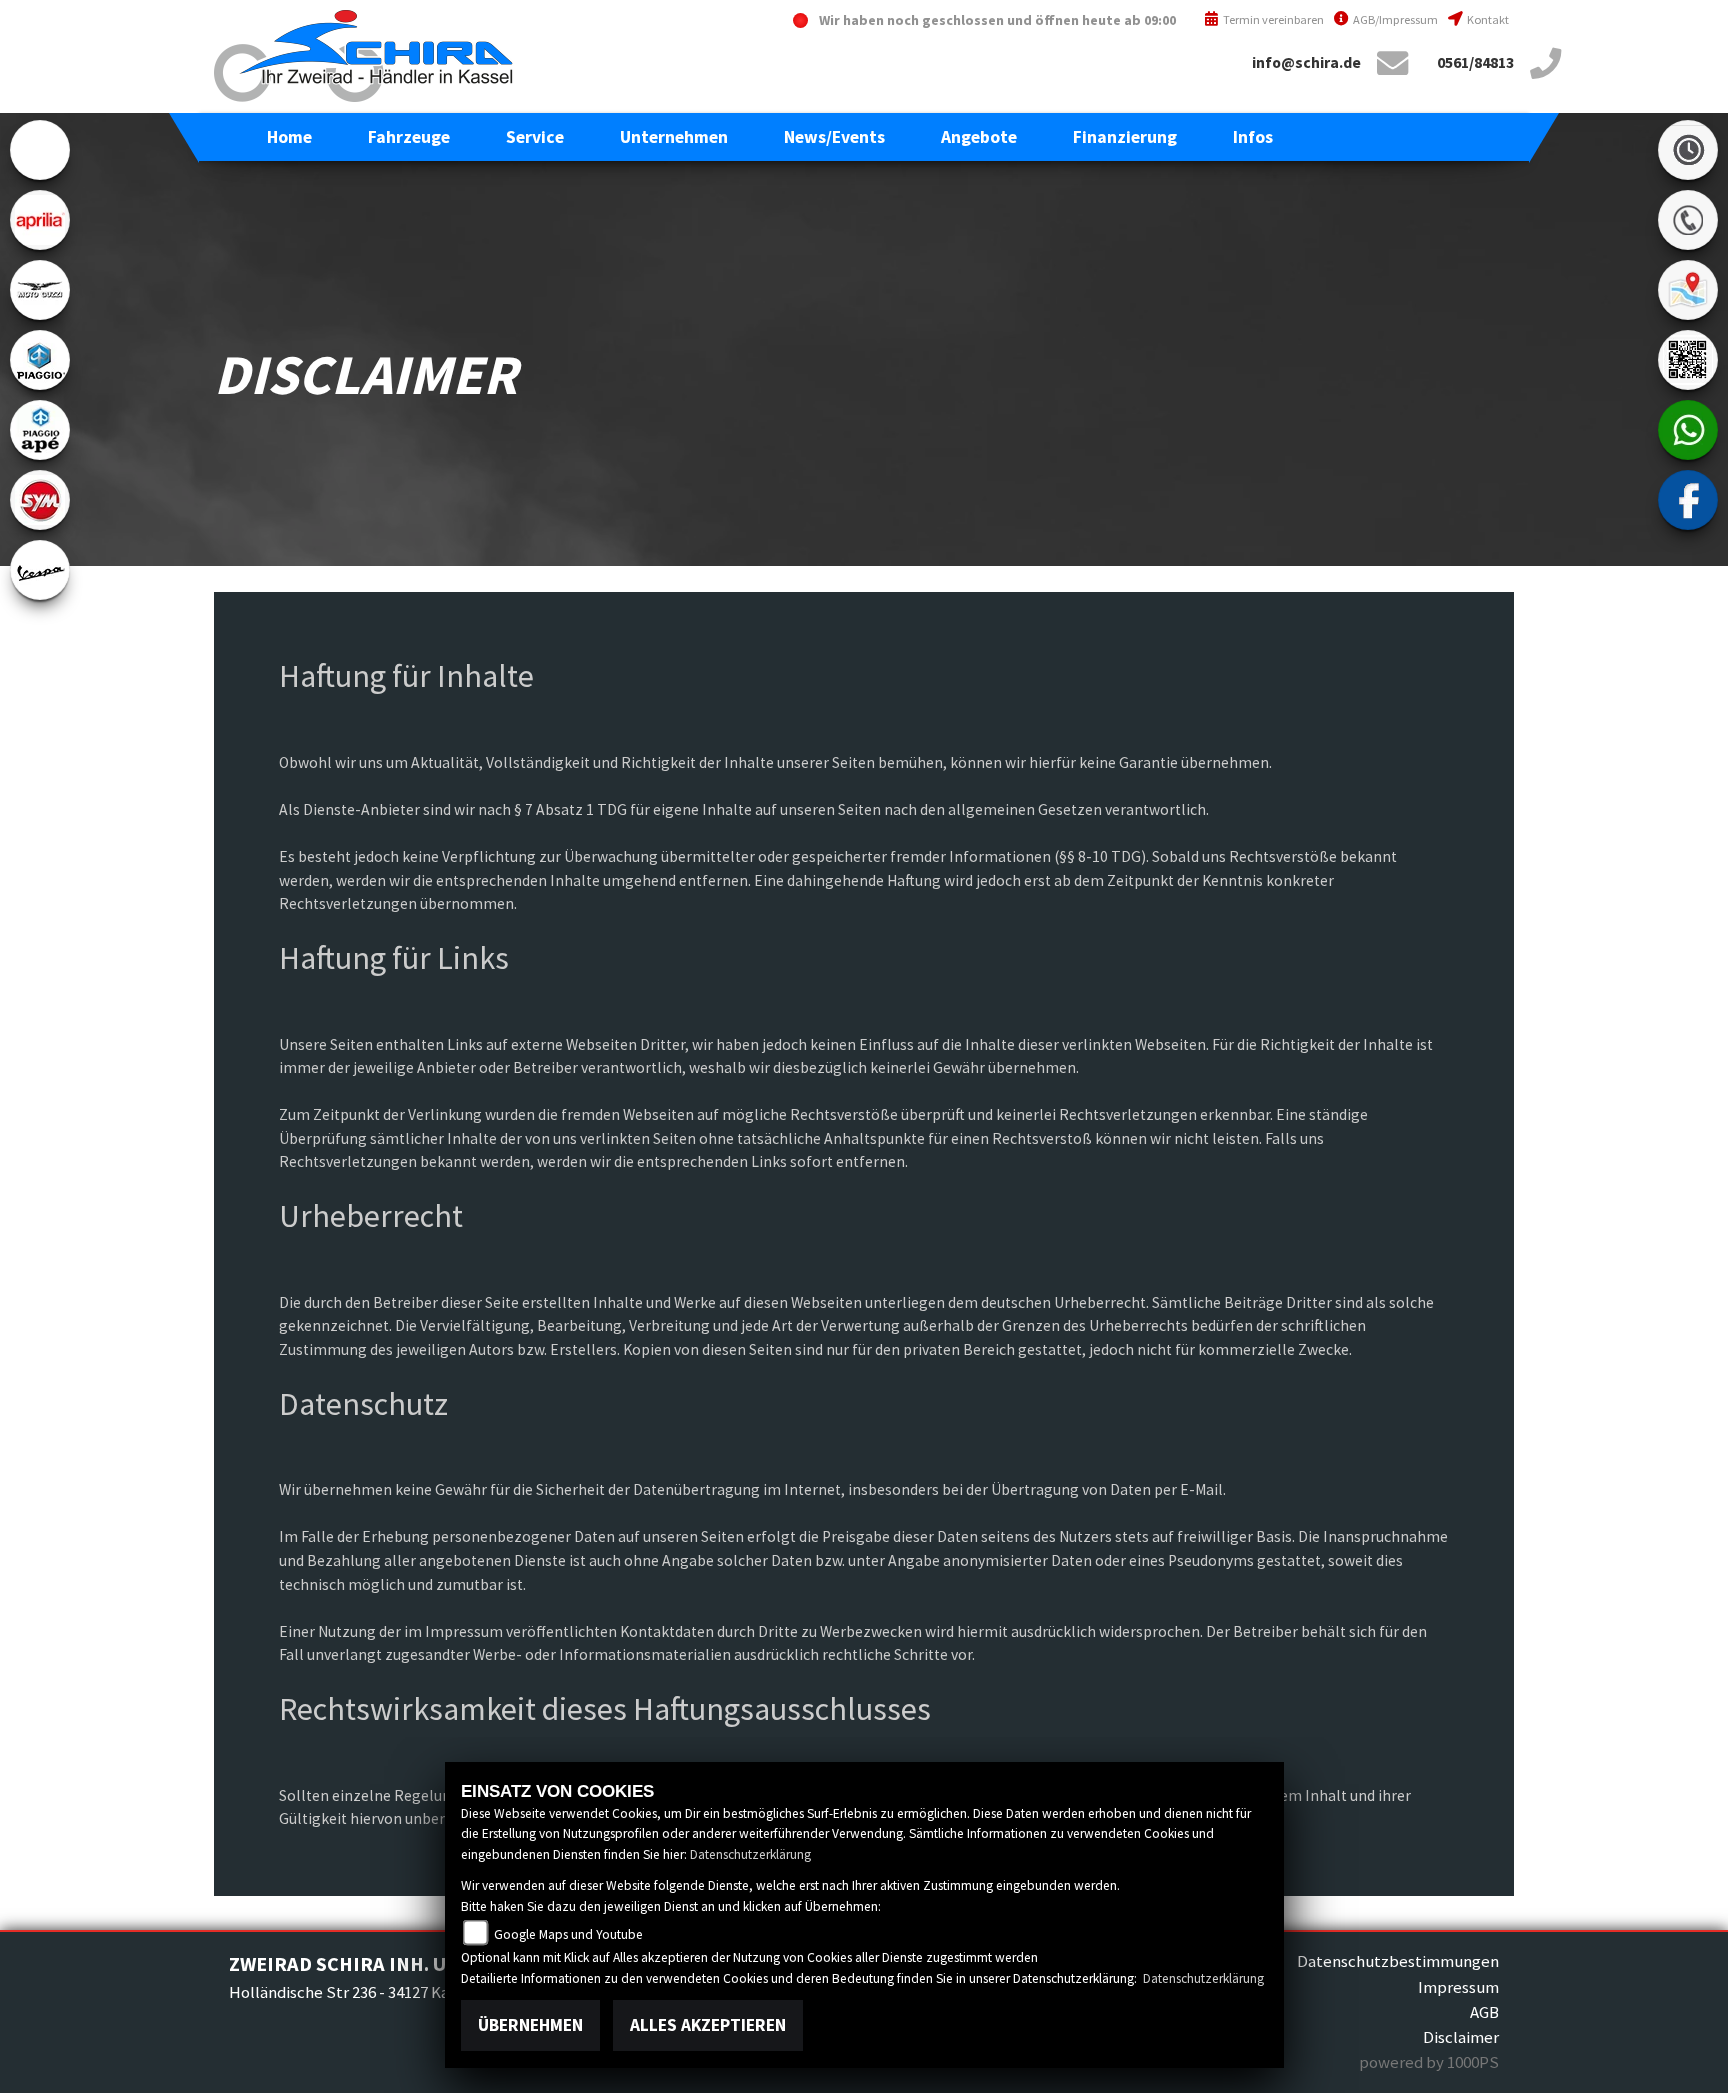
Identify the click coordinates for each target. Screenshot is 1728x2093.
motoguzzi (40, 290)
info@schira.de (1306, 62)
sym (40, 500)
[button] (409, 137)
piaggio (40, 360)
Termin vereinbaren (1272, 19)
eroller (40, 150)
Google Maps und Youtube (568, 1934)
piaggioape (40, 430)
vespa (40, 570)
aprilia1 (40, 220)
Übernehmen (530, 2025)
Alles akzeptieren (708, 2025)
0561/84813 (1475, 62)
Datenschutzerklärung (750, 1854)
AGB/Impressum (1394, 19)
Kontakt (1487, 19)
